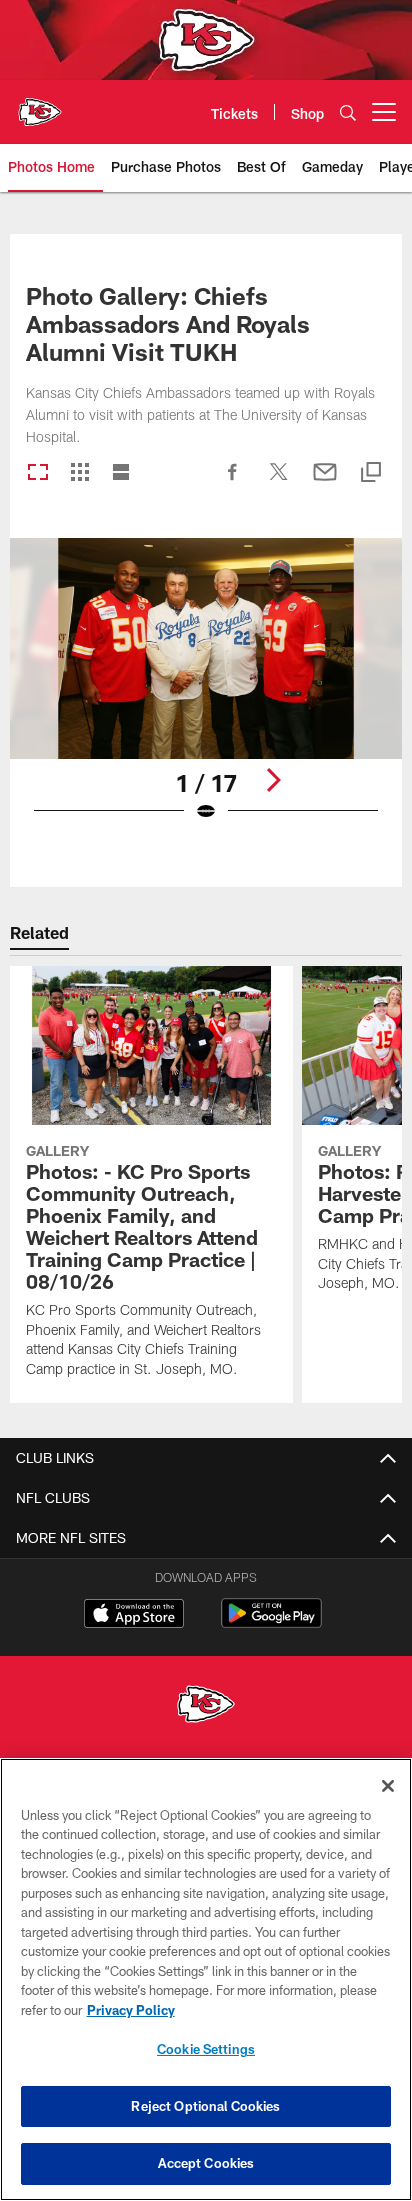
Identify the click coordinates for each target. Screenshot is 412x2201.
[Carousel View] (38, 473)
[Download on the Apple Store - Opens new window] (134, 1616)
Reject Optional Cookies (205, 2106)
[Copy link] (371, 473)
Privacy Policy (131, 2010)
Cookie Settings (206, 2049)
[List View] (121, 473)
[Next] (273, 780)
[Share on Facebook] (233, 482)
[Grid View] (79, 473)
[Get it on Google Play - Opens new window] (271, 1623)
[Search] (348, 112)
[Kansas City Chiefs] (206, 1706)
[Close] (388, 1786)
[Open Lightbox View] (206, 692)
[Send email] (325, 482)
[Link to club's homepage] (40, 104)
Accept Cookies (206, 2163)
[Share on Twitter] (279, 482)
